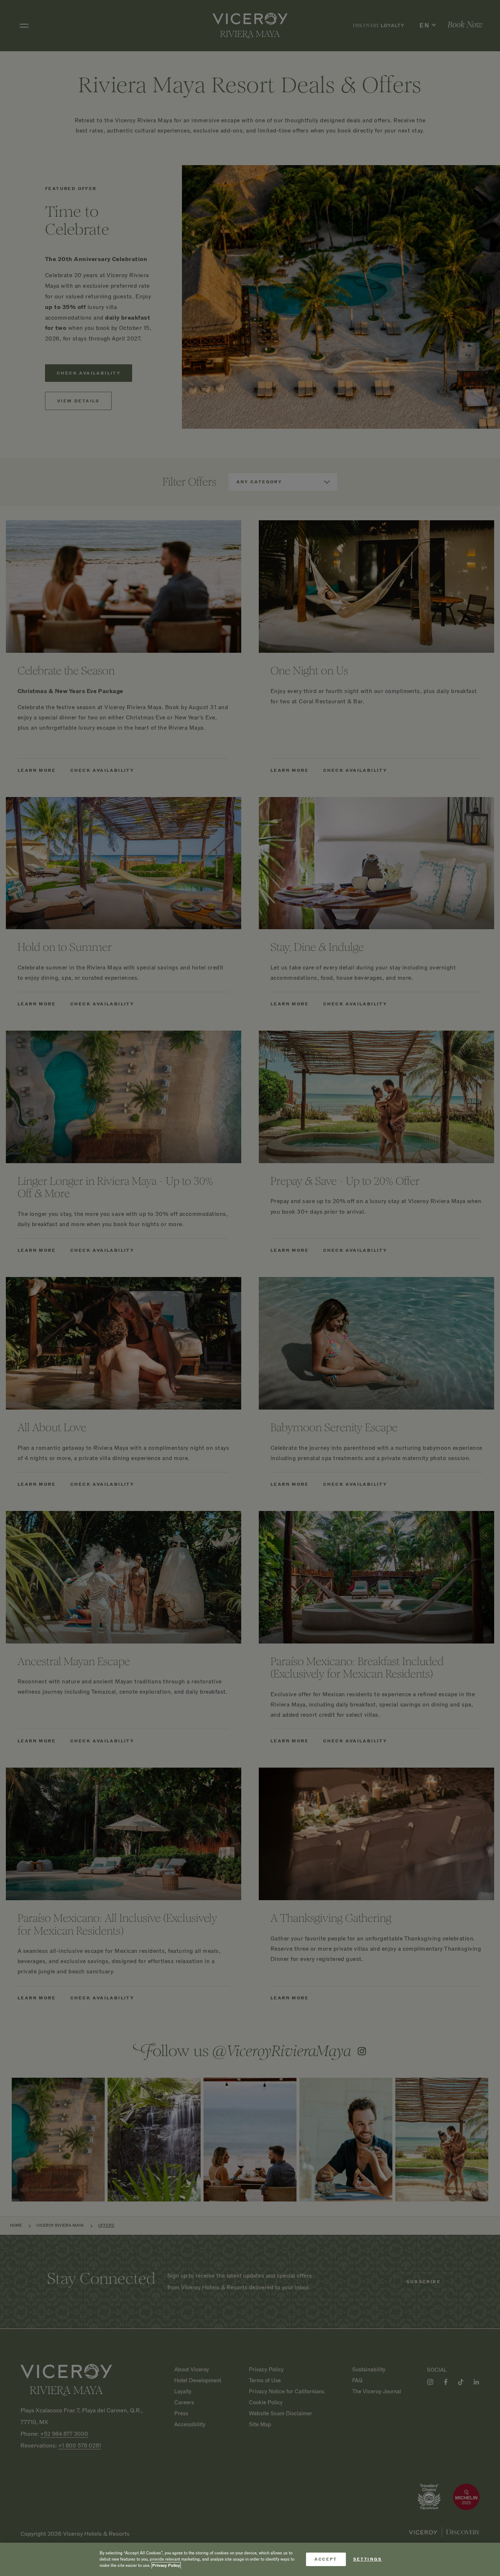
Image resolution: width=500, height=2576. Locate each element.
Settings (368, 2559)
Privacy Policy (166, 2566)
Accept (326, 2559)
